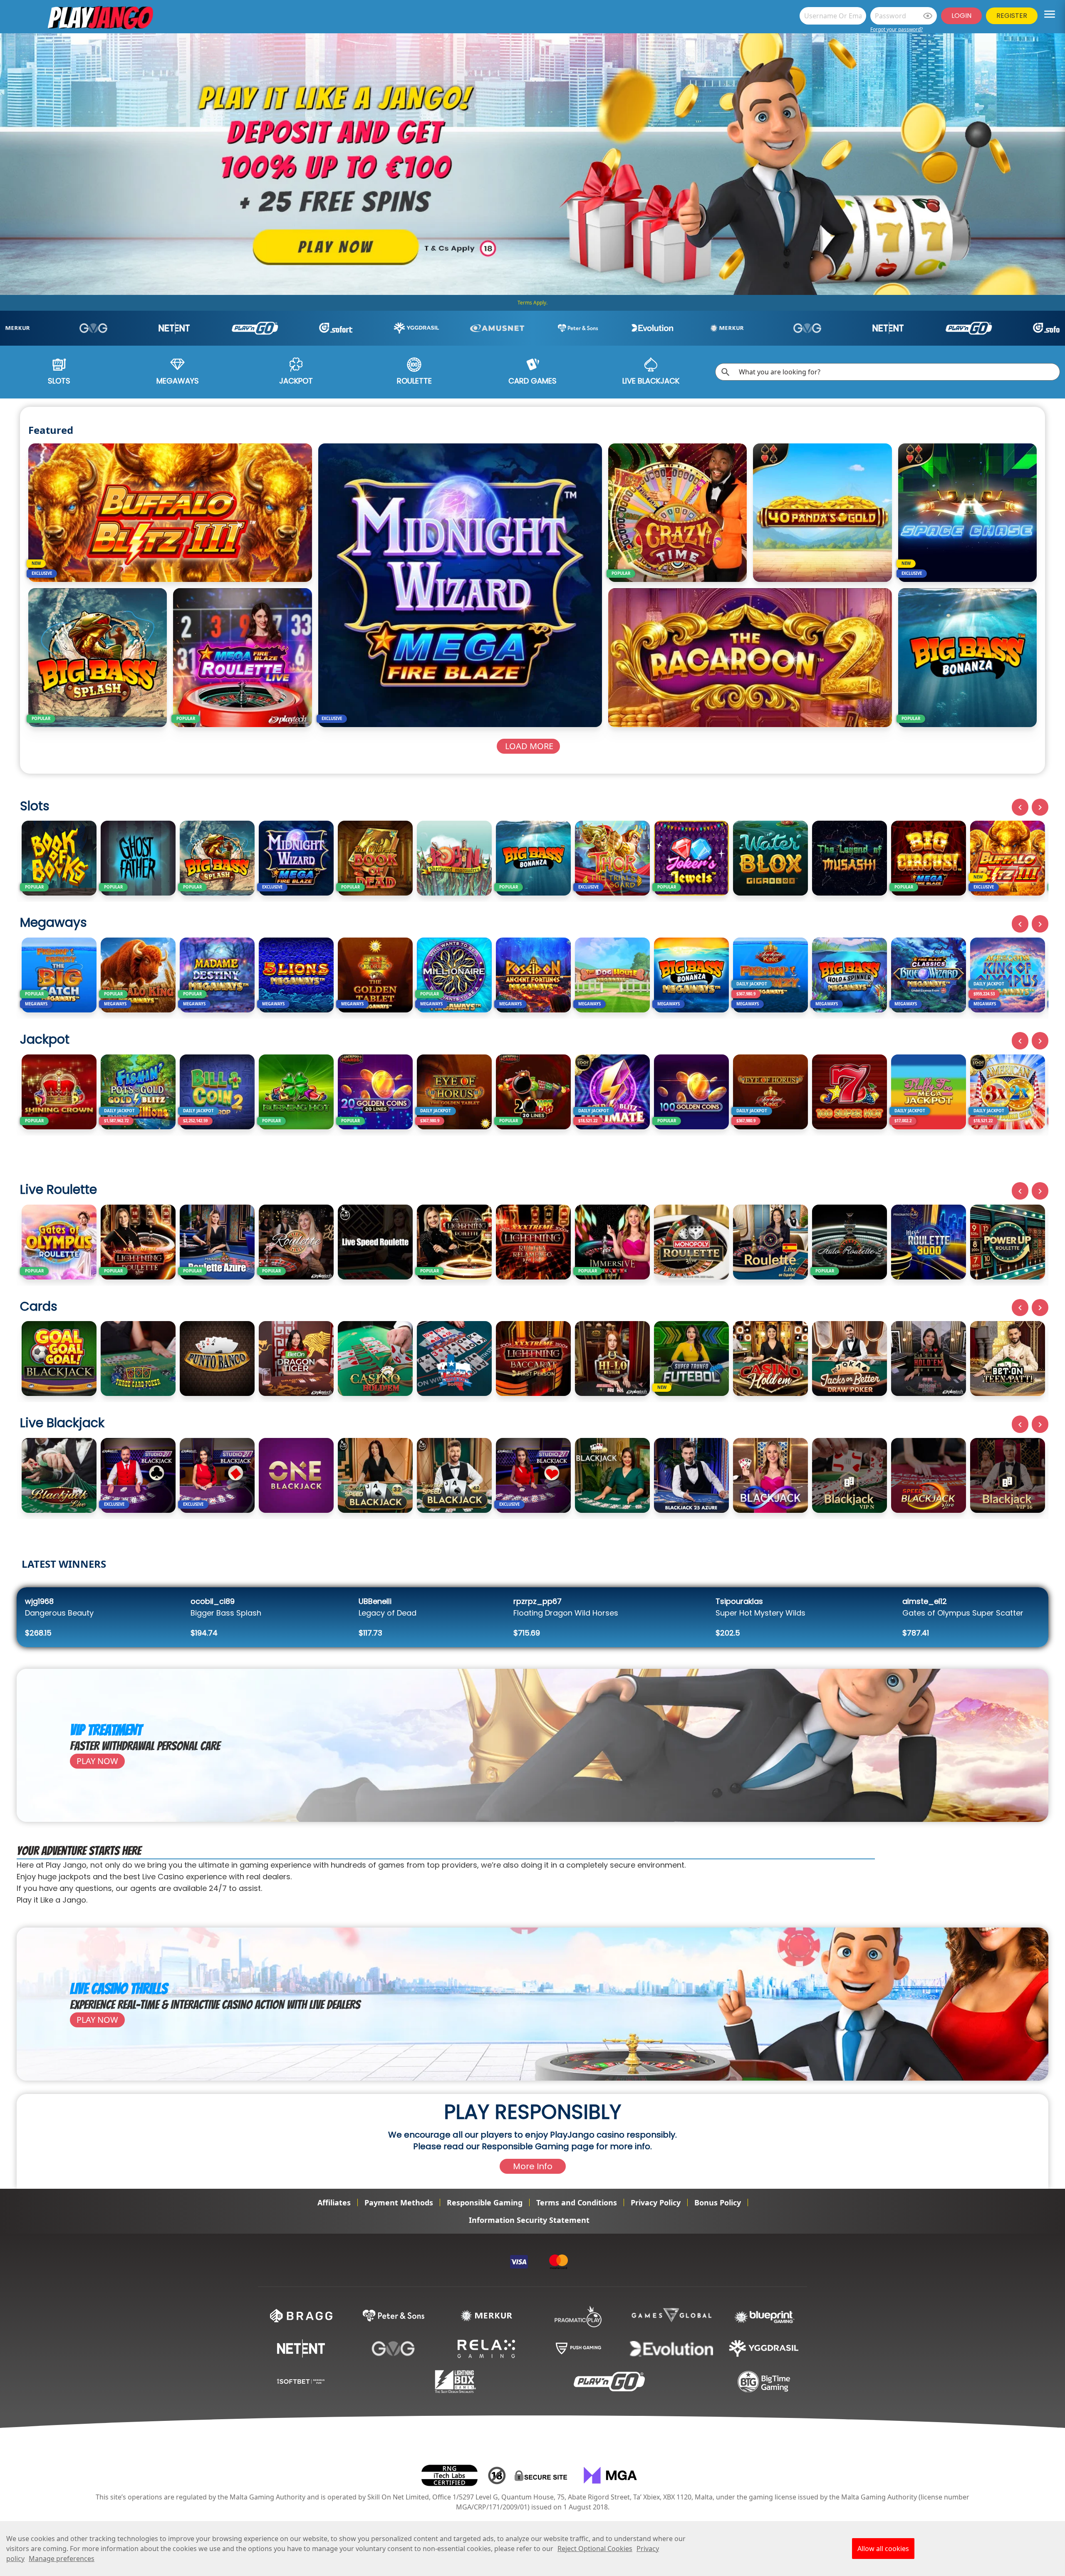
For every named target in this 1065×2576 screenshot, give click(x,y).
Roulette (414, 381)
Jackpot (296, 381)
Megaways (178, 381)
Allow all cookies (883, 2549)
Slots (59, 381)
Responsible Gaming (485, 2202)
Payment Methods (399, 2202)
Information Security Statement (529, 2220)
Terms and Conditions (577, 2202)
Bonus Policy (718, 2202)
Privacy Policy (656, 2202)
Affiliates (334, 2202)
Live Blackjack (651, 381)
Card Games (532, 381)
